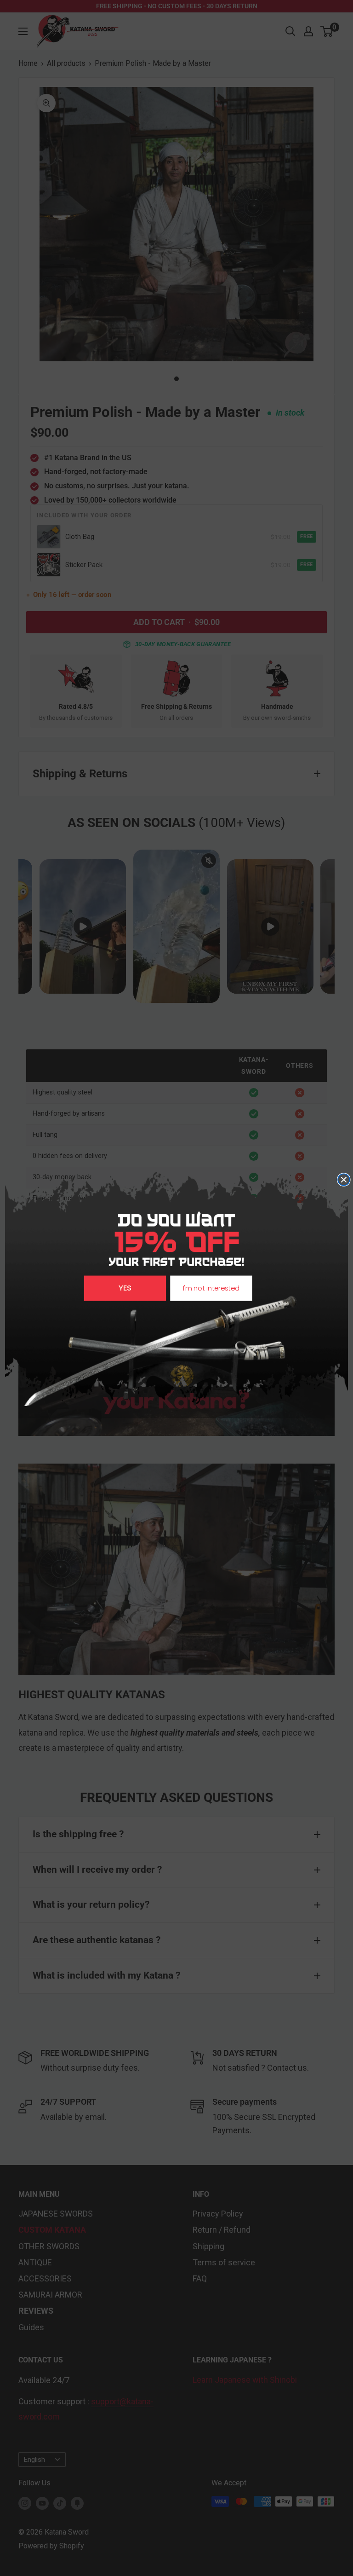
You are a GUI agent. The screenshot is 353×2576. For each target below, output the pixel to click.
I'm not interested (211, 1288)
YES (125, 1288)
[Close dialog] (344, 1180)
